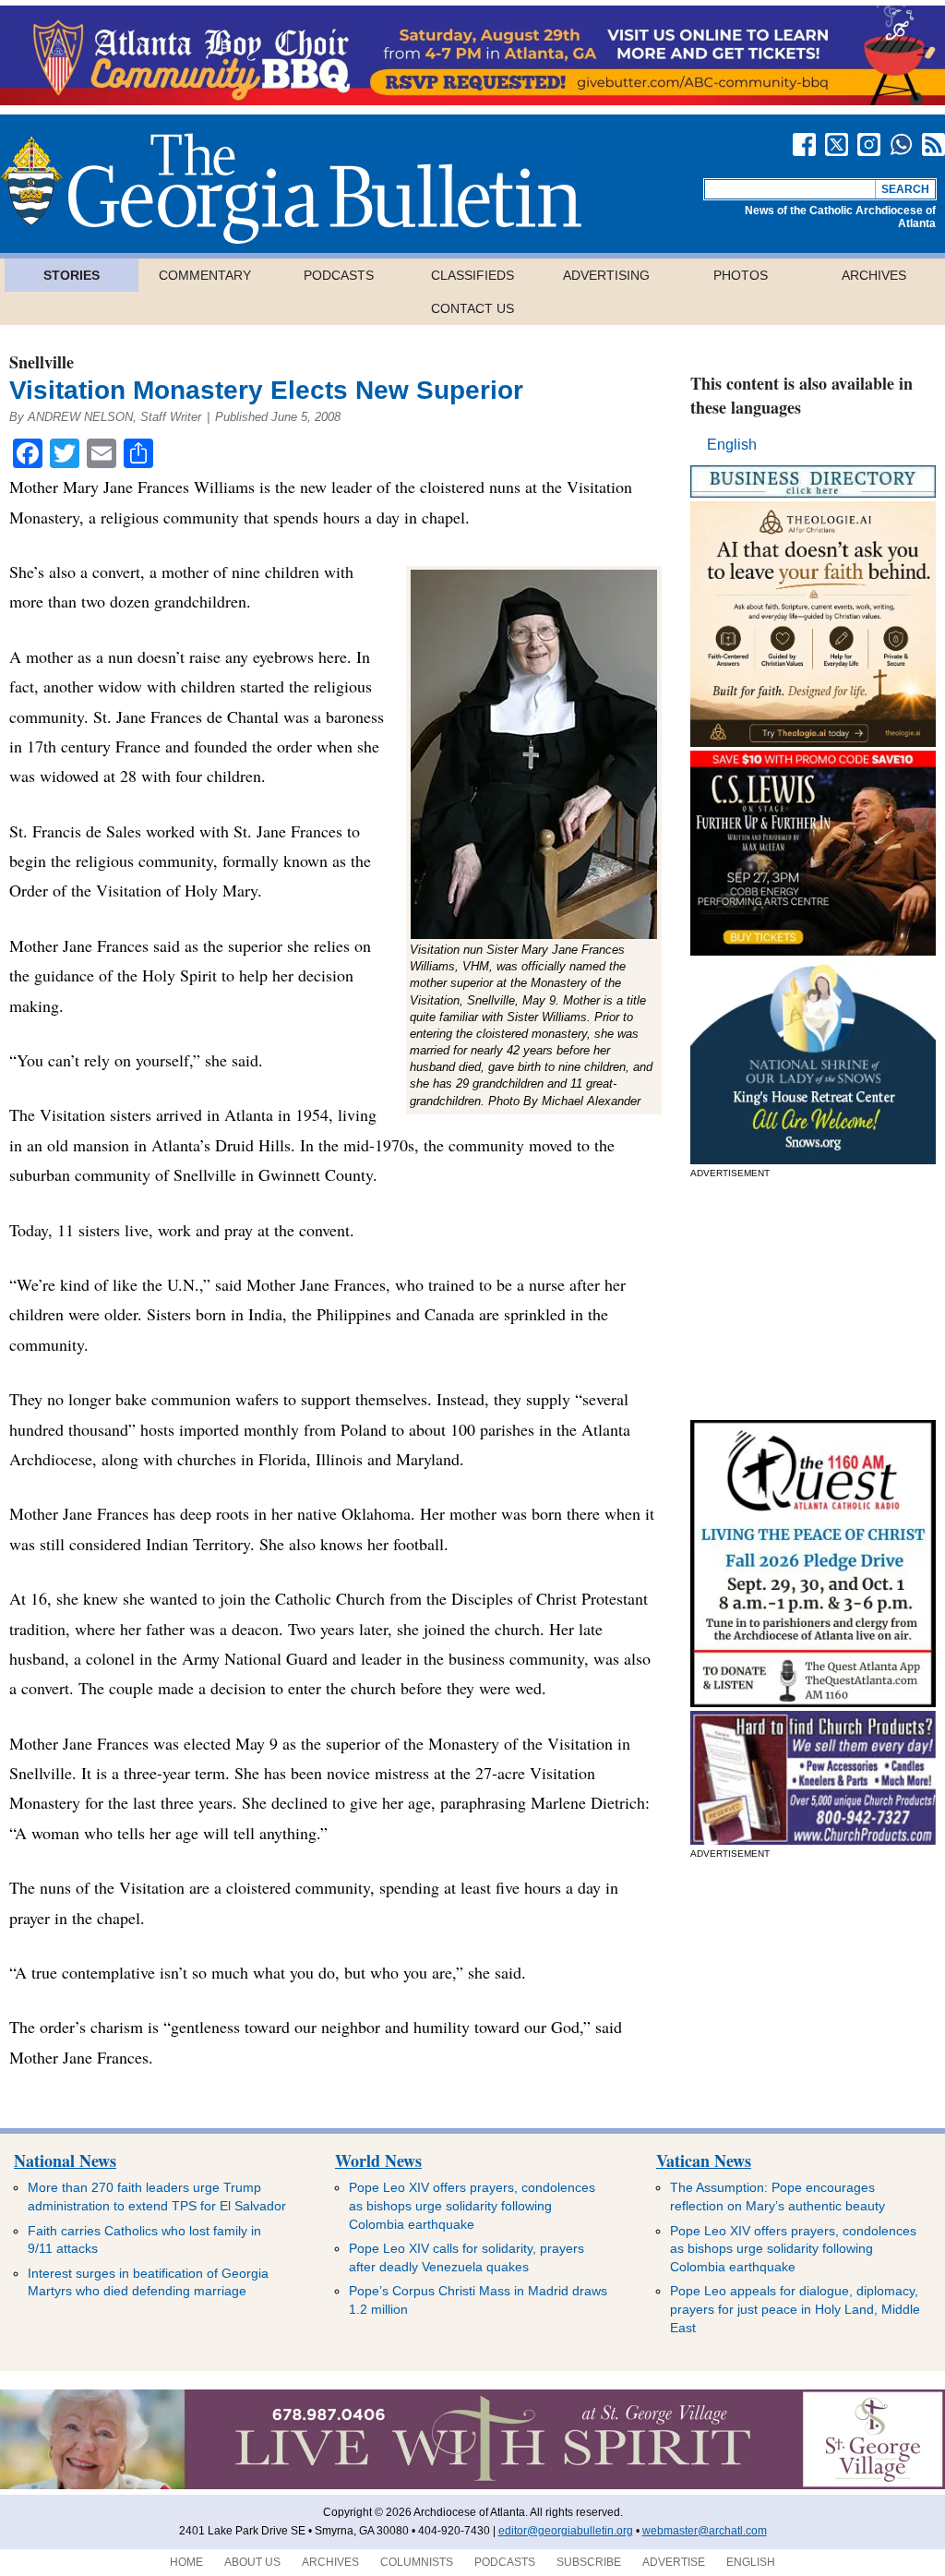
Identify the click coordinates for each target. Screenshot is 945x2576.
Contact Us (472, 308)
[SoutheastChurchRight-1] (813, 1840)
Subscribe (589, 2562)
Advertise (674, 2562)
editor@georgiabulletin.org (566, 2531)
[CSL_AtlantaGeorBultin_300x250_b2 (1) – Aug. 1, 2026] (813, 951)
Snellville (42, 362)
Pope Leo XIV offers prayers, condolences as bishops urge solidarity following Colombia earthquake (472, 2205)
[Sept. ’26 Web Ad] (813, 1159)
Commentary (205, 275)
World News (378, 2161)
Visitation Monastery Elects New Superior (266, 390)
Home (186, 2562)
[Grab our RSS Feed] (933, 144)
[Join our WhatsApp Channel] (901, 144)
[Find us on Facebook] (804, 144)
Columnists (417, 2562)
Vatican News (704, 2161)
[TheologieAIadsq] (813, 742)
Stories (72, 275)
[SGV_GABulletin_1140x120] (472, 2486)
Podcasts (339, 275)
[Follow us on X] (837, 144)
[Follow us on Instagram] (869, 144)
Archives (874, 275)
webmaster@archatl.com (705, 2531)
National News (65, 2161)
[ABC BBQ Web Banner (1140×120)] (472, 100)
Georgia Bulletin (291, 188)
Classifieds (472, 275)
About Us (252, 2562)
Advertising (606, 275)
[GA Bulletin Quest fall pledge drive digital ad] (813, 1702)
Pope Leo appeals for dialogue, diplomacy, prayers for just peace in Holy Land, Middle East (795, 2309)
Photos (741, 275)
